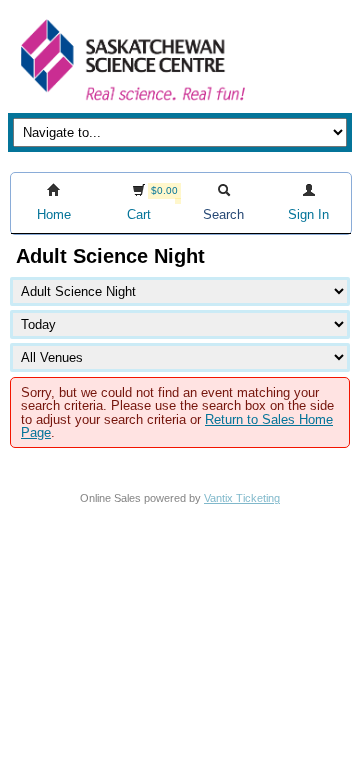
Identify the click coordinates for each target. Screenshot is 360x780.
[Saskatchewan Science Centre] (131, 102)
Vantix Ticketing (242, 498)
